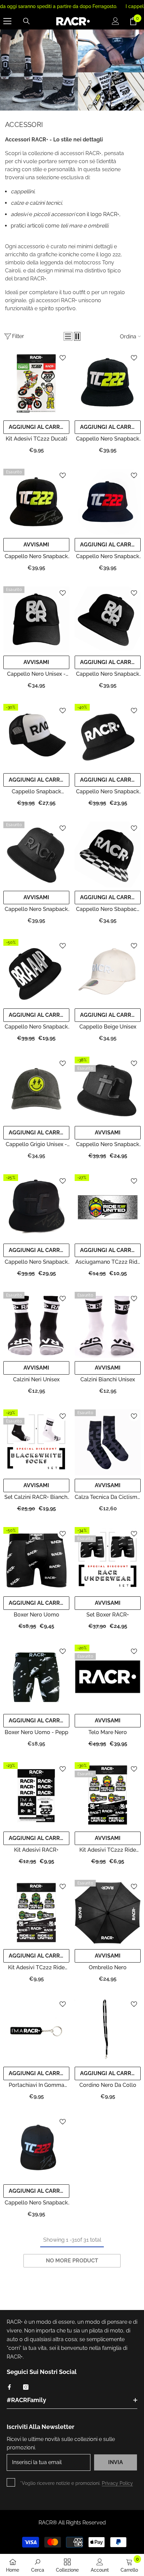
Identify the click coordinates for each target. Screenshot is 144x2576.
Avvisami (36, 545)
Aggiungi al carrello (39, 427)
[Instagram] (26, 2387)
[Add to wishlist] (63, 358)
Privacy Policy (117, 2483)
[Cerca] (26, 21)
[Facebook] (9, 2387)
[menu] (7, 21)
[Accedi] (116, 21)
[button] (68, 336)
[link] (38, 2565)
